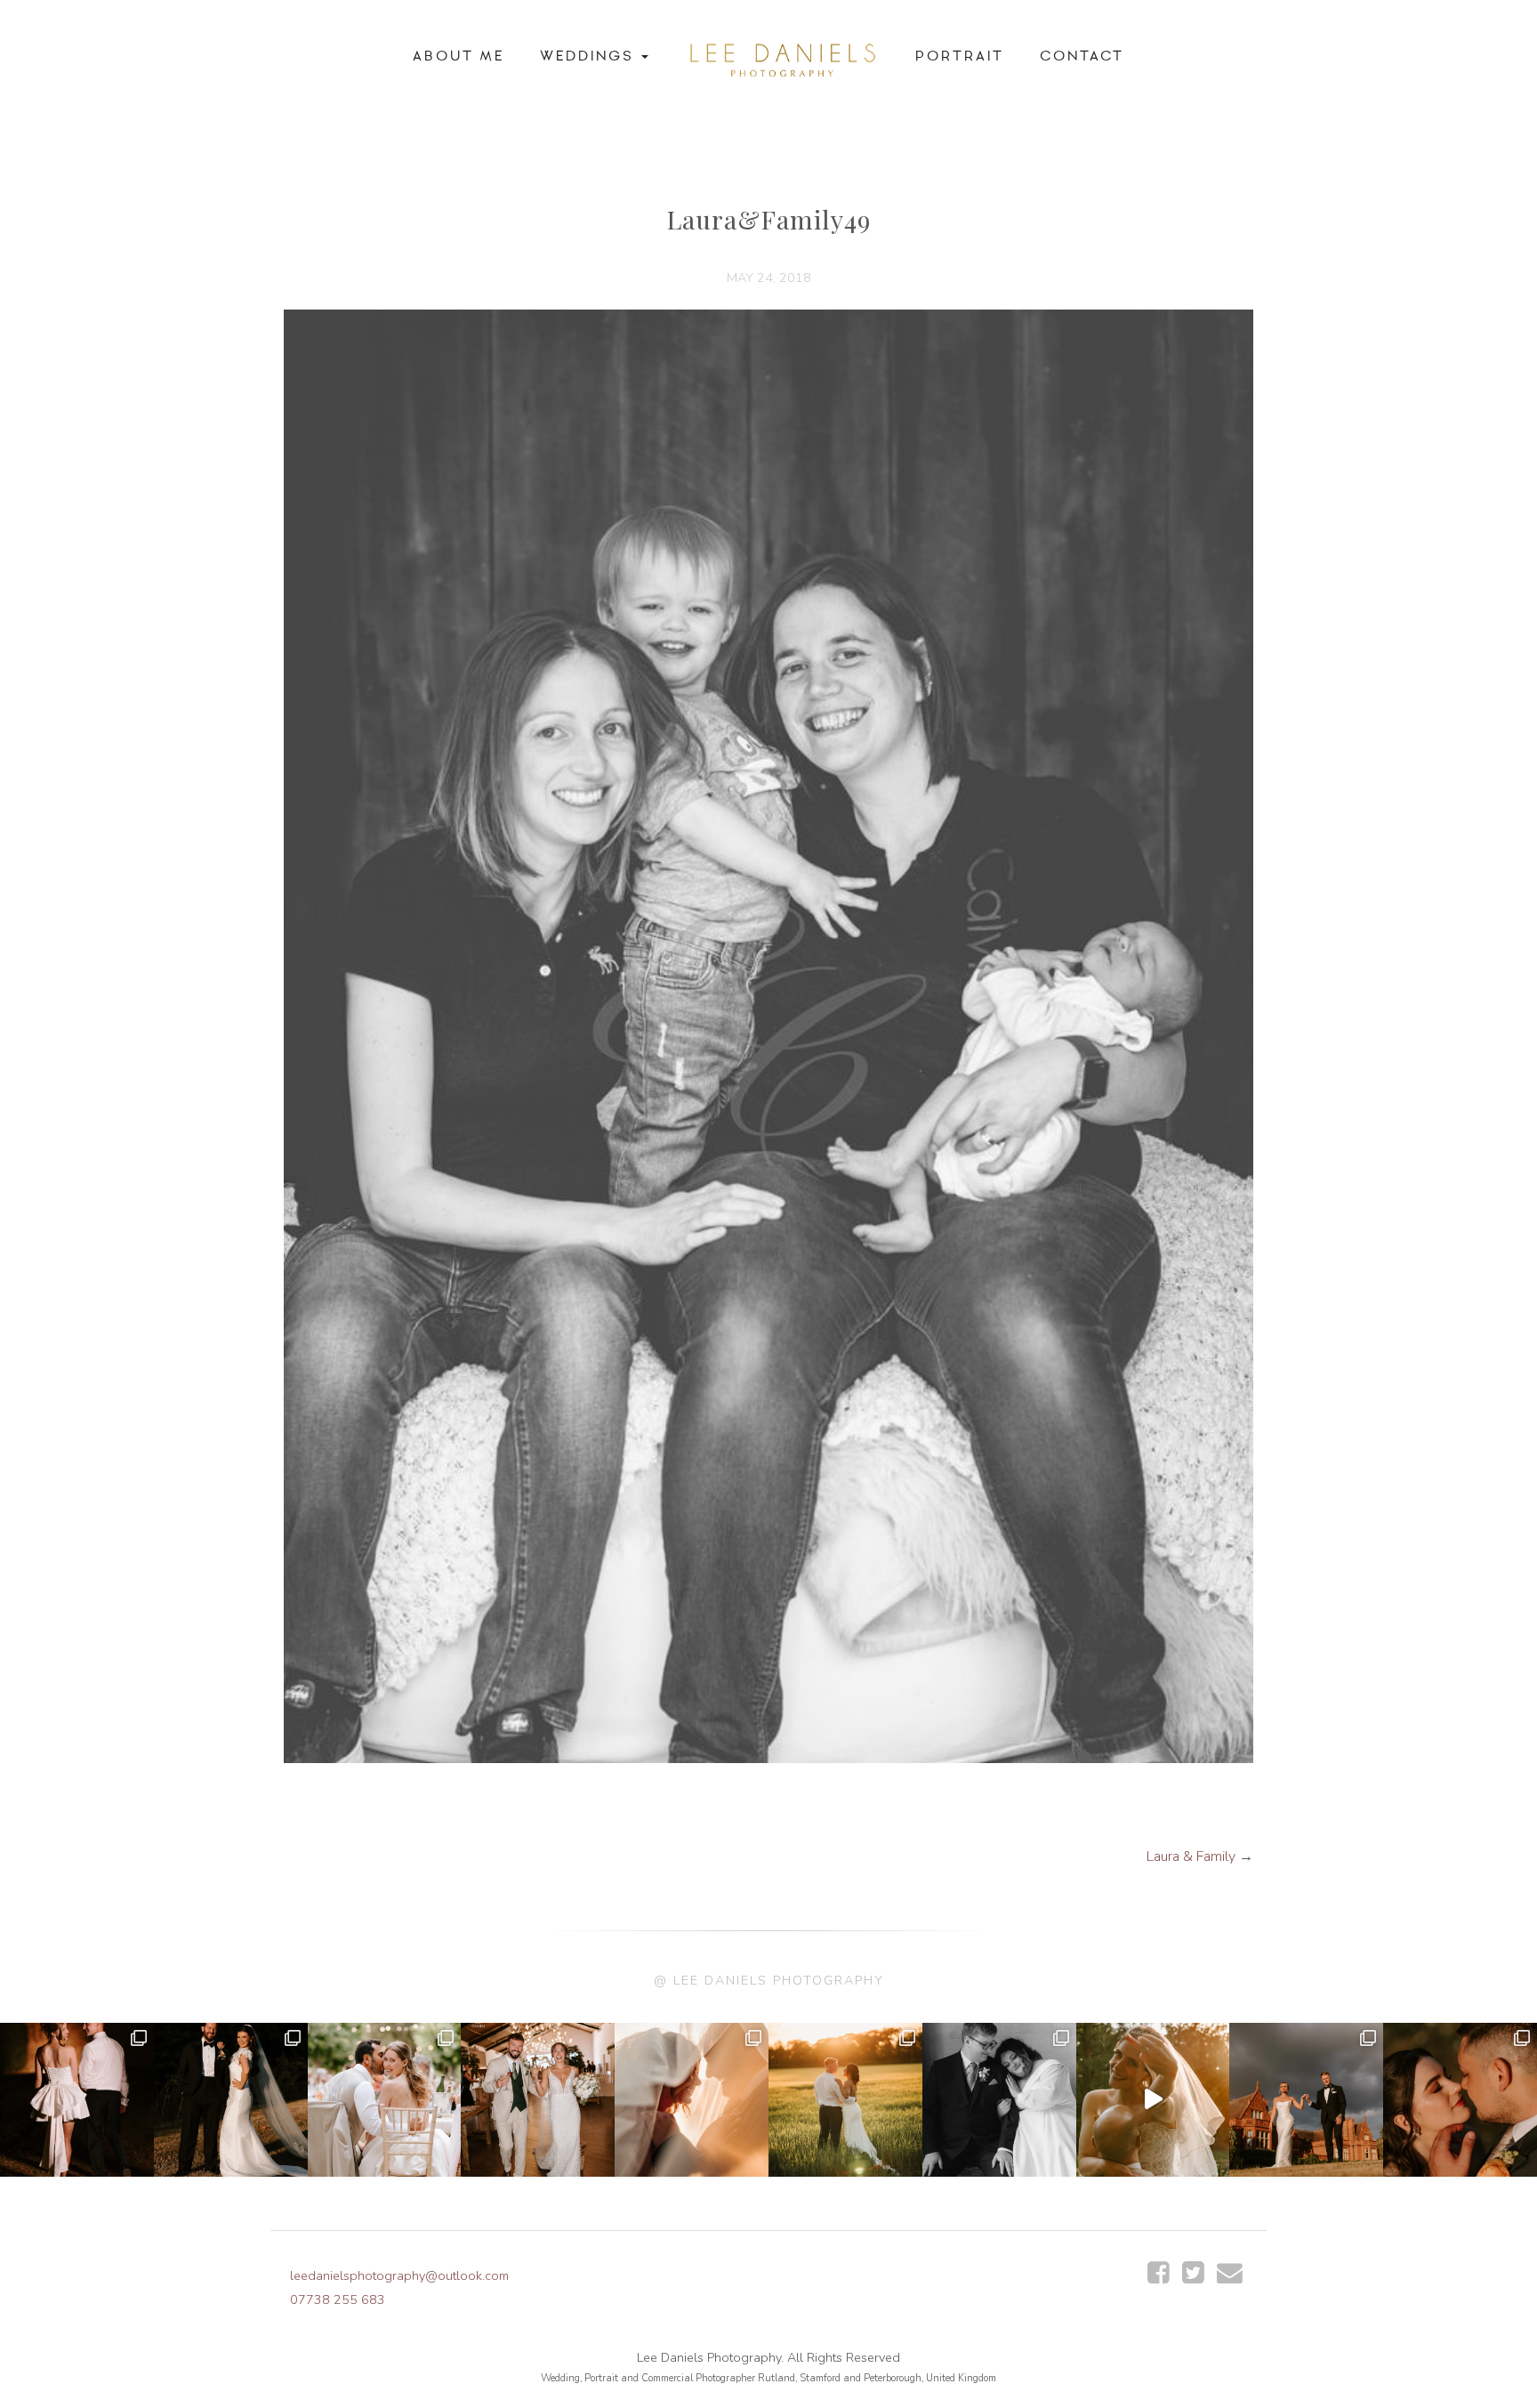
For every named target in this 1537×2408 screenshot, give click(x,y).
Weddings (590, 56)
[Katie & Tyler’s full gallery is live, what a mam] (845, 2100)
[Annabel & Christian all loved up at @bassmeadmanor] (1460, 2100)
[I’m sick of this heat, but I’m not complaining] (231, 2100)
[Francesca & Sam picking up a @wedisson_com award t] (538, 2100)
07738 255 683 (338, 2299)
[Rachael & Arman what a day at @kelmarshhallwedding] (385, 2100)
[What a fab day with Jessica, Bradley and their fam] (692, 2100)
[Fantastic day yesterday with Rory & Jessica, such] (1306, 2100)
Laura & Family (1191, 1856)
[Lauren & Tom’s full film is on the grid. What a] (1153, 2100)
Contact (1082, 56)
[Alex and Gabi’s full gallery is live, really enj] (999, 2100)
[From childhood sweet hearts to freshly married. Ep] (77, 2100)
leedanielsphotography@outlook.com (399, 2275)
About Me (459, 56)
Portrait (960, 56)
